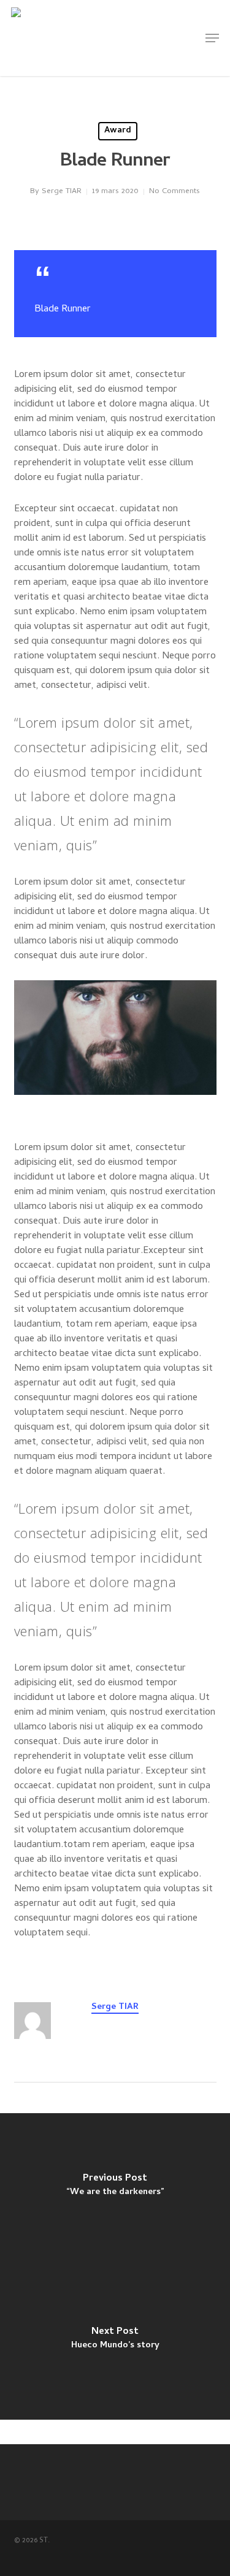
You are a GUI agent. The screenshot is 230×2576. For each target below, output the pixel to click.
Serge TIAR (62, 192)
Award (118, 131)
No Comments (174, 192)
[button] (212, 38)
